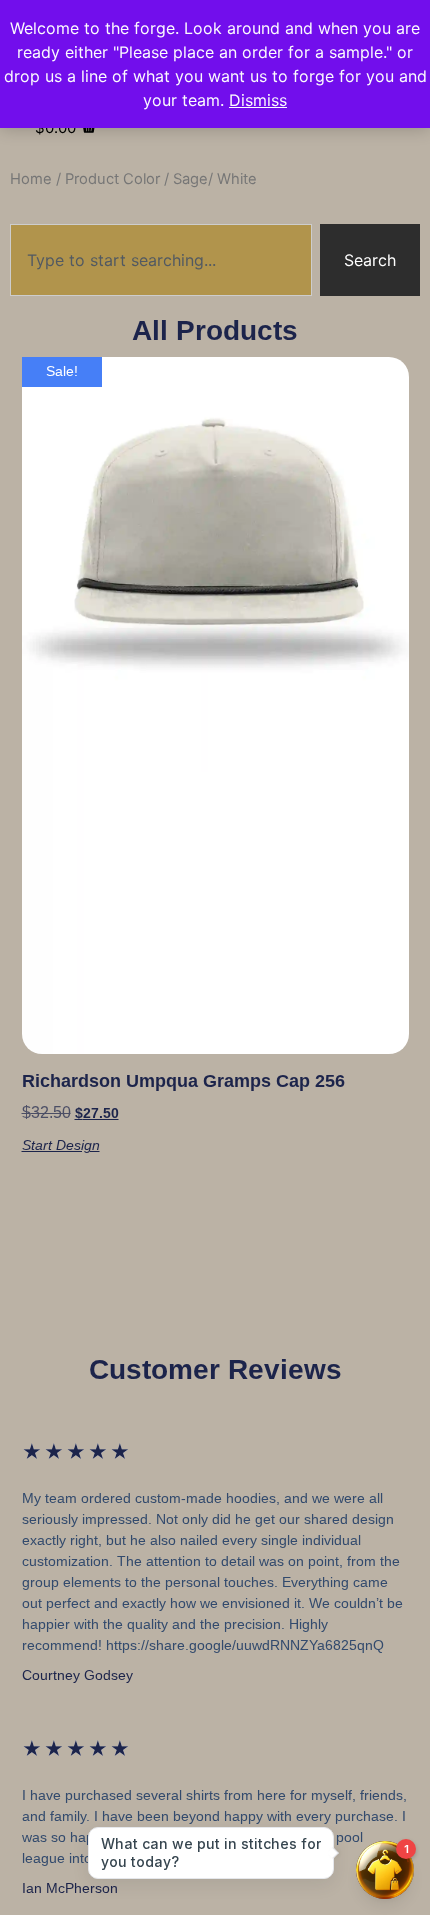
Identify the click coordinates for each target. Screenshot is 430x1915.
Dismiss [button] (258, 100)
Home (31, 179)
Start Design (61, 1145)
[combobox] (161, 260)
